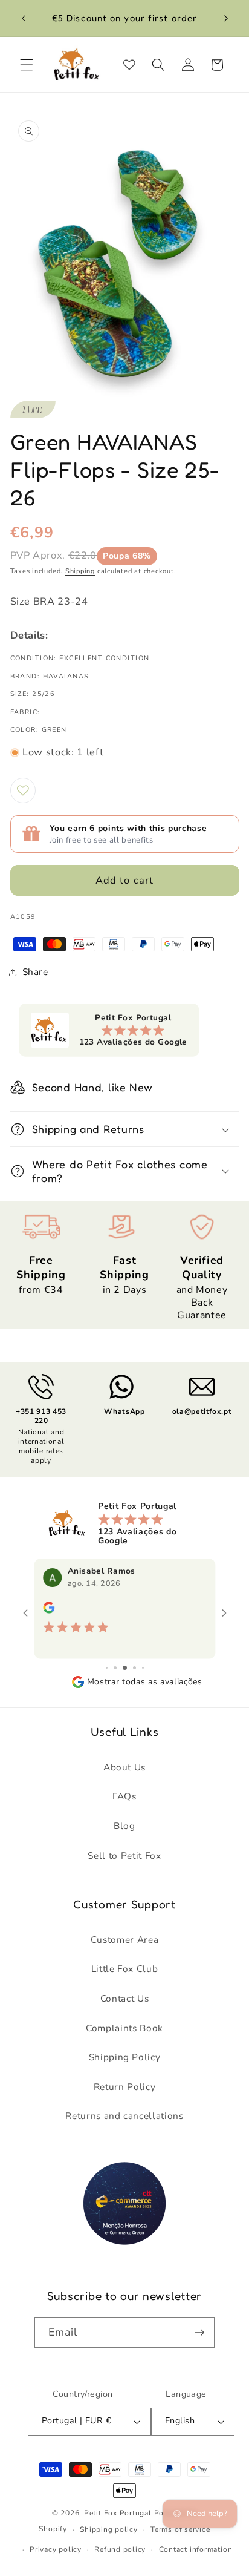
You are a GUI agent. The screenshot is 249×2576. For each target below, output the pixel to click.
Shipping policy (109, 2529)
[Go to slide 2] (115, 1668)
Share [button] (35, 972)
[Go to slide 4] (134, 1668)
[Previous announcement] (24, 18)
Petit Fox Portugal (118, 2513)
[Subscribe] (199, 2333)
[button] (27, 65)
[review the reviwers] (49, 1611)
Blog (124, 1826)
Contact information (196, 2549)
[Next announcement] (226, 18)
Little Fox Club (125, 1969)
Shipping (80, 571)
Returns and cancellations (124, 2116)
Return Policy (125, 2087)
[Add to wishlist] (23, 790)
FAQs (124, 1796)
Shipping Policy (125, 2057)
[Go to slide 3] (125, 1668)
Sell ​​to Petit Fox (124, 1855)
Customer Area (125, 1940)
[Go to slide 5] (143, 1668)
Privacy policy (56, 2549)
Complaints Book (124, 2028)
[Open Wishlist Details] (129, 65)
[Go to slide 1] (107, 1668)
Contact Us (125, 1998)
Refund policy (120, 2549)
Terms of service (180, 2529)
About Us (124, 1767)
